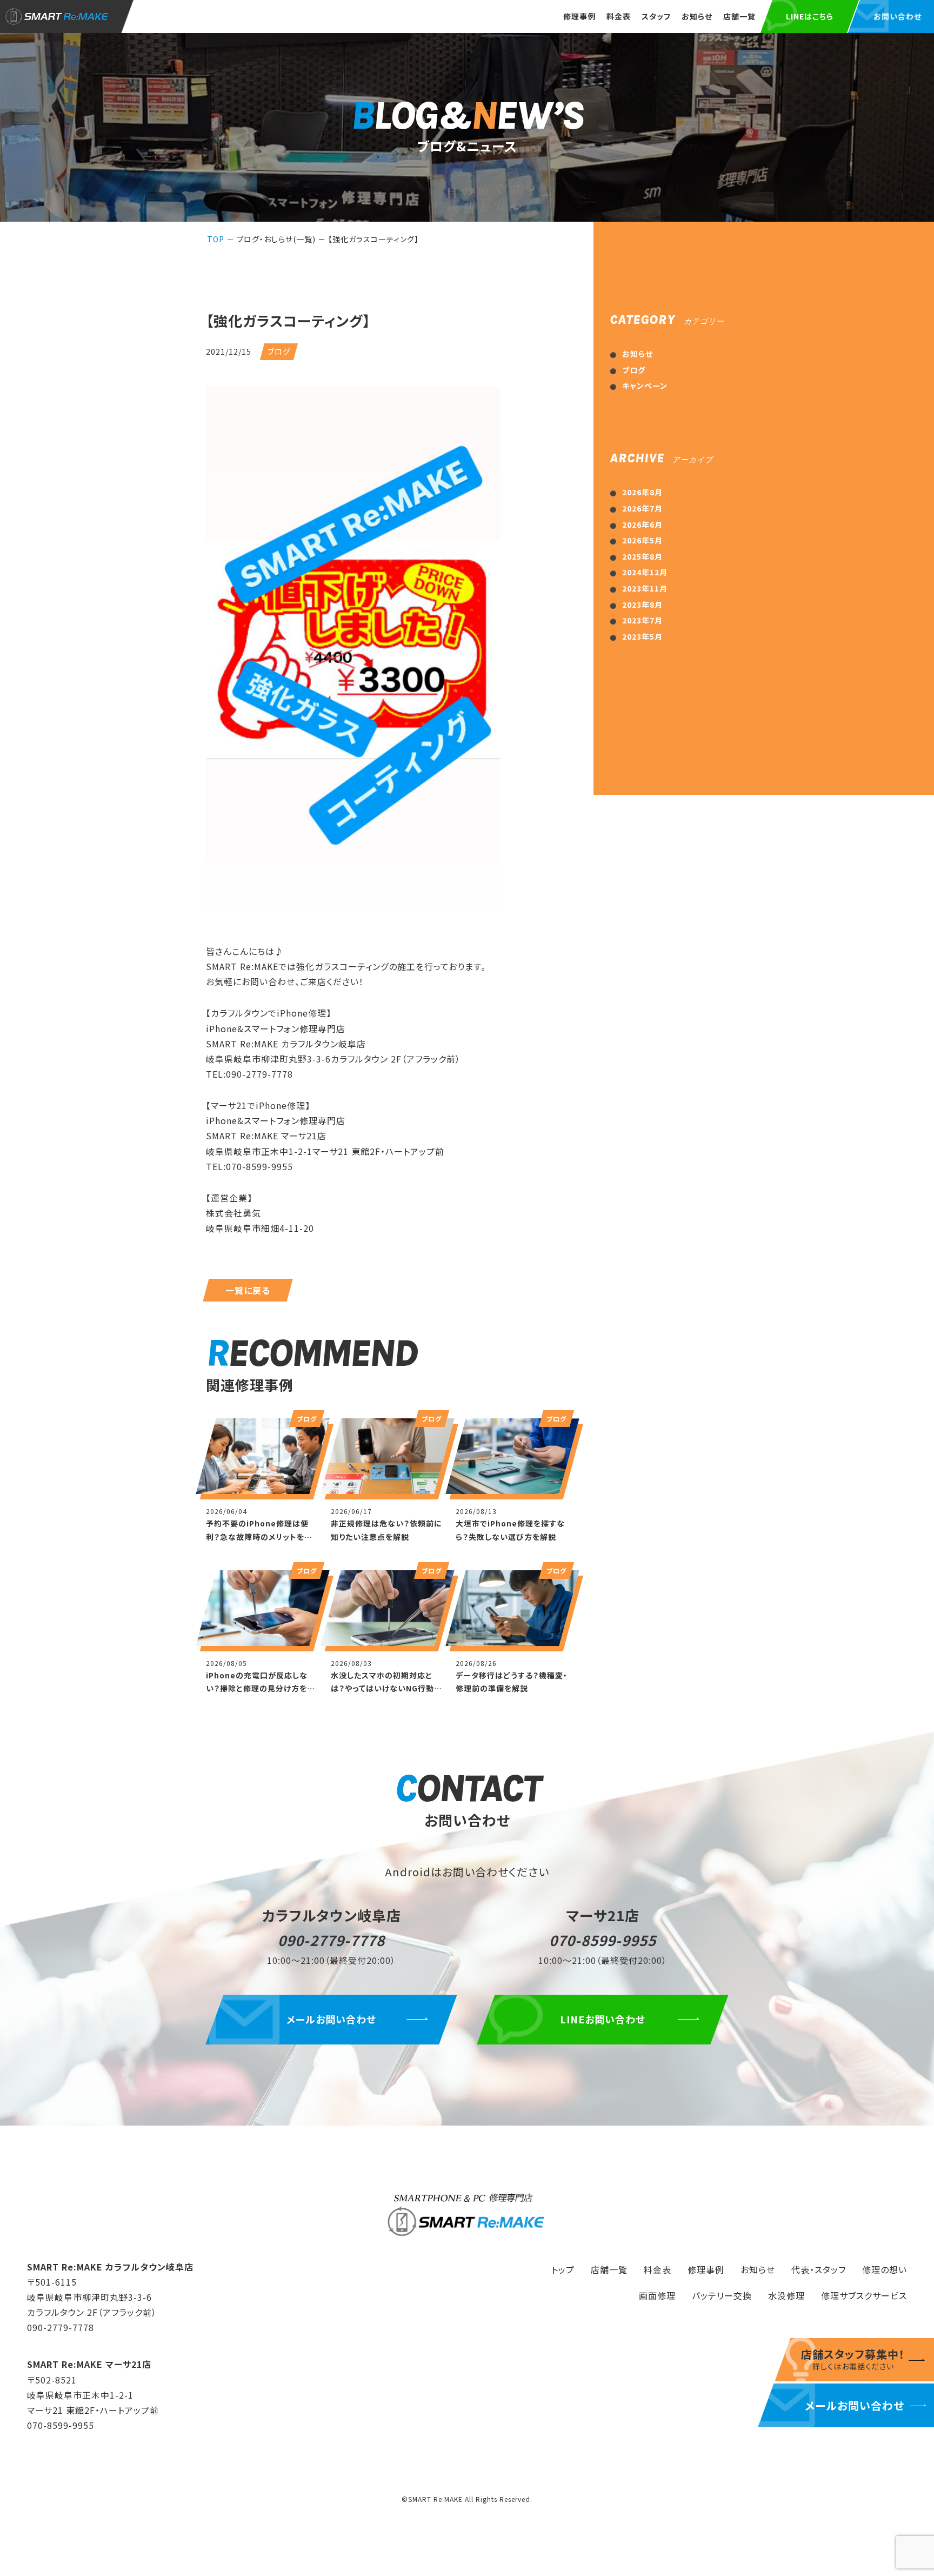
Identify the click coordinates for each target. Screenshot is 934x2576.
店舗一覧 (739, 16)
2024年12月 (645, 572)
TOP (216, 239)
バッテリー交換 (722, 2295)
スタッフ (656, 16)
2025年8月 (642, 556)
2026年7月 (642, 508)
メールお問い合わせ (331, 2019)
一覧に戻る (248, 1290)
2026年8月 (642, 492)
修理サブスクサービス (864, 2295)
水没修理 (786, 2295)
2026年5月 (642, 540)
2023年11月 (645, 588)
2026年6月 (642, 525)
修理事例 (579, 16)
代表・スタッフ (819, 2269)
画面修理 (657, 2295)
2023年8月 (642, 605)
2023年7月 (642, 620)
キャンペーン (645, 386)
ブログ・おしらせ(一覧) (276, 239)
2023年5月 (642, 636)
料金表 (619, 16)
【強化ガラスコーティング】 (373, 239)
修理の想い (885, 2269)
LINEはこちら (810, 16)
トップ (563, 2269)
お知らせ (697, 16)
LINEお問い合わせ (603, 2019)
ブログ (634, 370)
